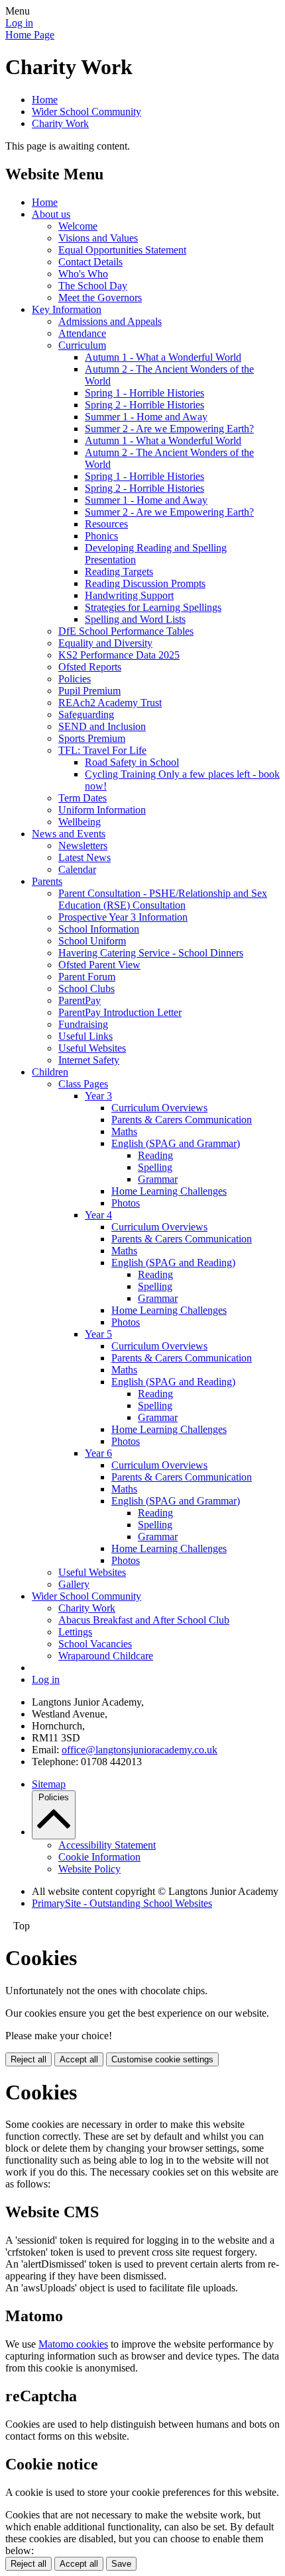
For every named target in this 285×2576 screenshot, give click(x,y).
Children (50, 1072)
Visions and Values (98, 238)
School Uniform (92, 941)
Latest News (85, 857)
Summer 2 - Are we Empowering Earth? (169, 429)
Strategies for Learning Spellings (153, 607)
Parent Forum (87, 977)
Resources (106, 524)
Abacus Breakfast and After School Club (144, 1620)
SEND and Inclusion (102, 726)
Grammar (158, 1179)
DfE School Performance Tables (126, 631)
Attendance (82, 333)
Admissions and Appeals (110, 321)
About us (51, 214)
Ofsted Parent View (99, 965)
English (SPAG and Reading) (173, 1263)
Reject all (28, 2059)
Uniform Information (102, 810)
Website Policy (89, 1869)
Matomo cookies (73, 2344)
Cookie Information (99, 1857)
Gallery (74, 1584)
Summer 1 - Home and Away (146, 417)
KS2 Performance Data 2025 (119, 655)
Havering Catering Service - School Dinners (151, 953)
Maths (124, 1131)
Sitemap (49, 1784)
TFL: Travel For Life (102, 750)
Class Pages (83, 1084)
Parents (47, 881)
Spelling (155, 1167)
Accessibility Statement (107, 1845)
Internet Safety (89, 1060)
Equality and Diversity (105, 643)
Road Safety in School (132, 762)
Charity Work (60, 123)
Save (121, 2564)
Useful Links (85, 1036)
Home (45, 100)
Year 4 (98, 1215)
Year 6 (98, 1453)
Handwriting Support (129, 595)
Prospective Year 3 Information (123, 917)
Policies (75, 679)
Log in (19, 23)
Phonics (101, 536)
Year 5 (98, 1334)
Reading (155, 1155)
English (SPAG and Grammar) (176, 1143)
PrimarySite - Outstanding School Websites (122, 1903)
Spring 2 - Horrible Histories (144, 405)
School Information (99, 929)
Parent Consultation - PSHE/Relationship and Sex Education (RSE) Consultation (163, 899)
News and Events (69, 834)
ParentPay (80, 1000)
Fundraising (83, 1024)
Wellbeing (80, 822)
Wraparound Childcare (106, 1656)
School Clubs (86, 989)
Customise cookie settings (162, 2059)
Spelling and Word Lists (135, 619)
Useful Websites (92, 1048)
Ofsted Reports (90, 667)
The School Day (93, 286)
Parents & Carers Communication (182, 1120)
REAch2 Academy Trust (110, 703)
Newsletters (83, 846)
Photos (126, 1203)
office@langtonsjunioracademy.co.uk (140, 1750)
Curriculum (82, 345)
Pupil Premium (89, 691)
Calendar (77, 869)
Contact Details (90, 262)
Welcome (78, 226)
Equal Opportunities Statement (122, 250)
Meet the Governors (100, 298)
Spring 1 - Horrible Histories (144, 393)
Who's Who (83, 274)
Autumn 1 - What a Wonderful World (163, 357)
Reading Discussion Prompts (145, 583)
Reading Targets (119, 572)
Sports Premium (92, 738)
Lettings (75, 1632)
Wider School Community (86, 112)
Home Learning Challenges (169, 1191)
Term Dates (83, 798)
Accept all (79, 2059)
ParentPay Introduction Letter (120, 1012)
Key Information (67, 309)
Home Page (30, 35)
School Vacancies (95, 1644)
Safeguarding (86, 714)
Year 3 (98, 1096)
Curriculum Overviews (159, 1108)
